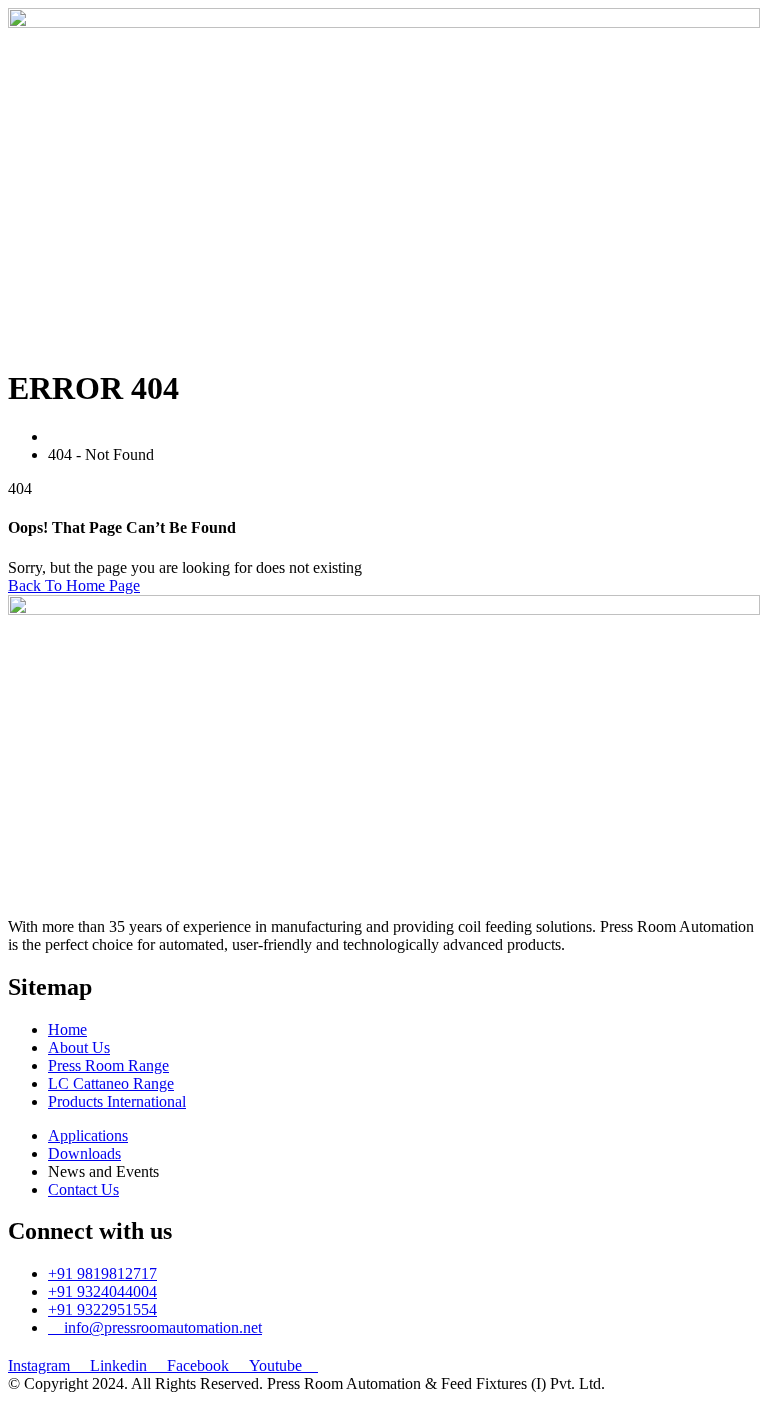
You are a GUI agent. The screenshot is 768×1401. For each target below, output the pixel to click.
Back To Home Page (74, 585)
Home (71, 436)
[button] (384, 329)
